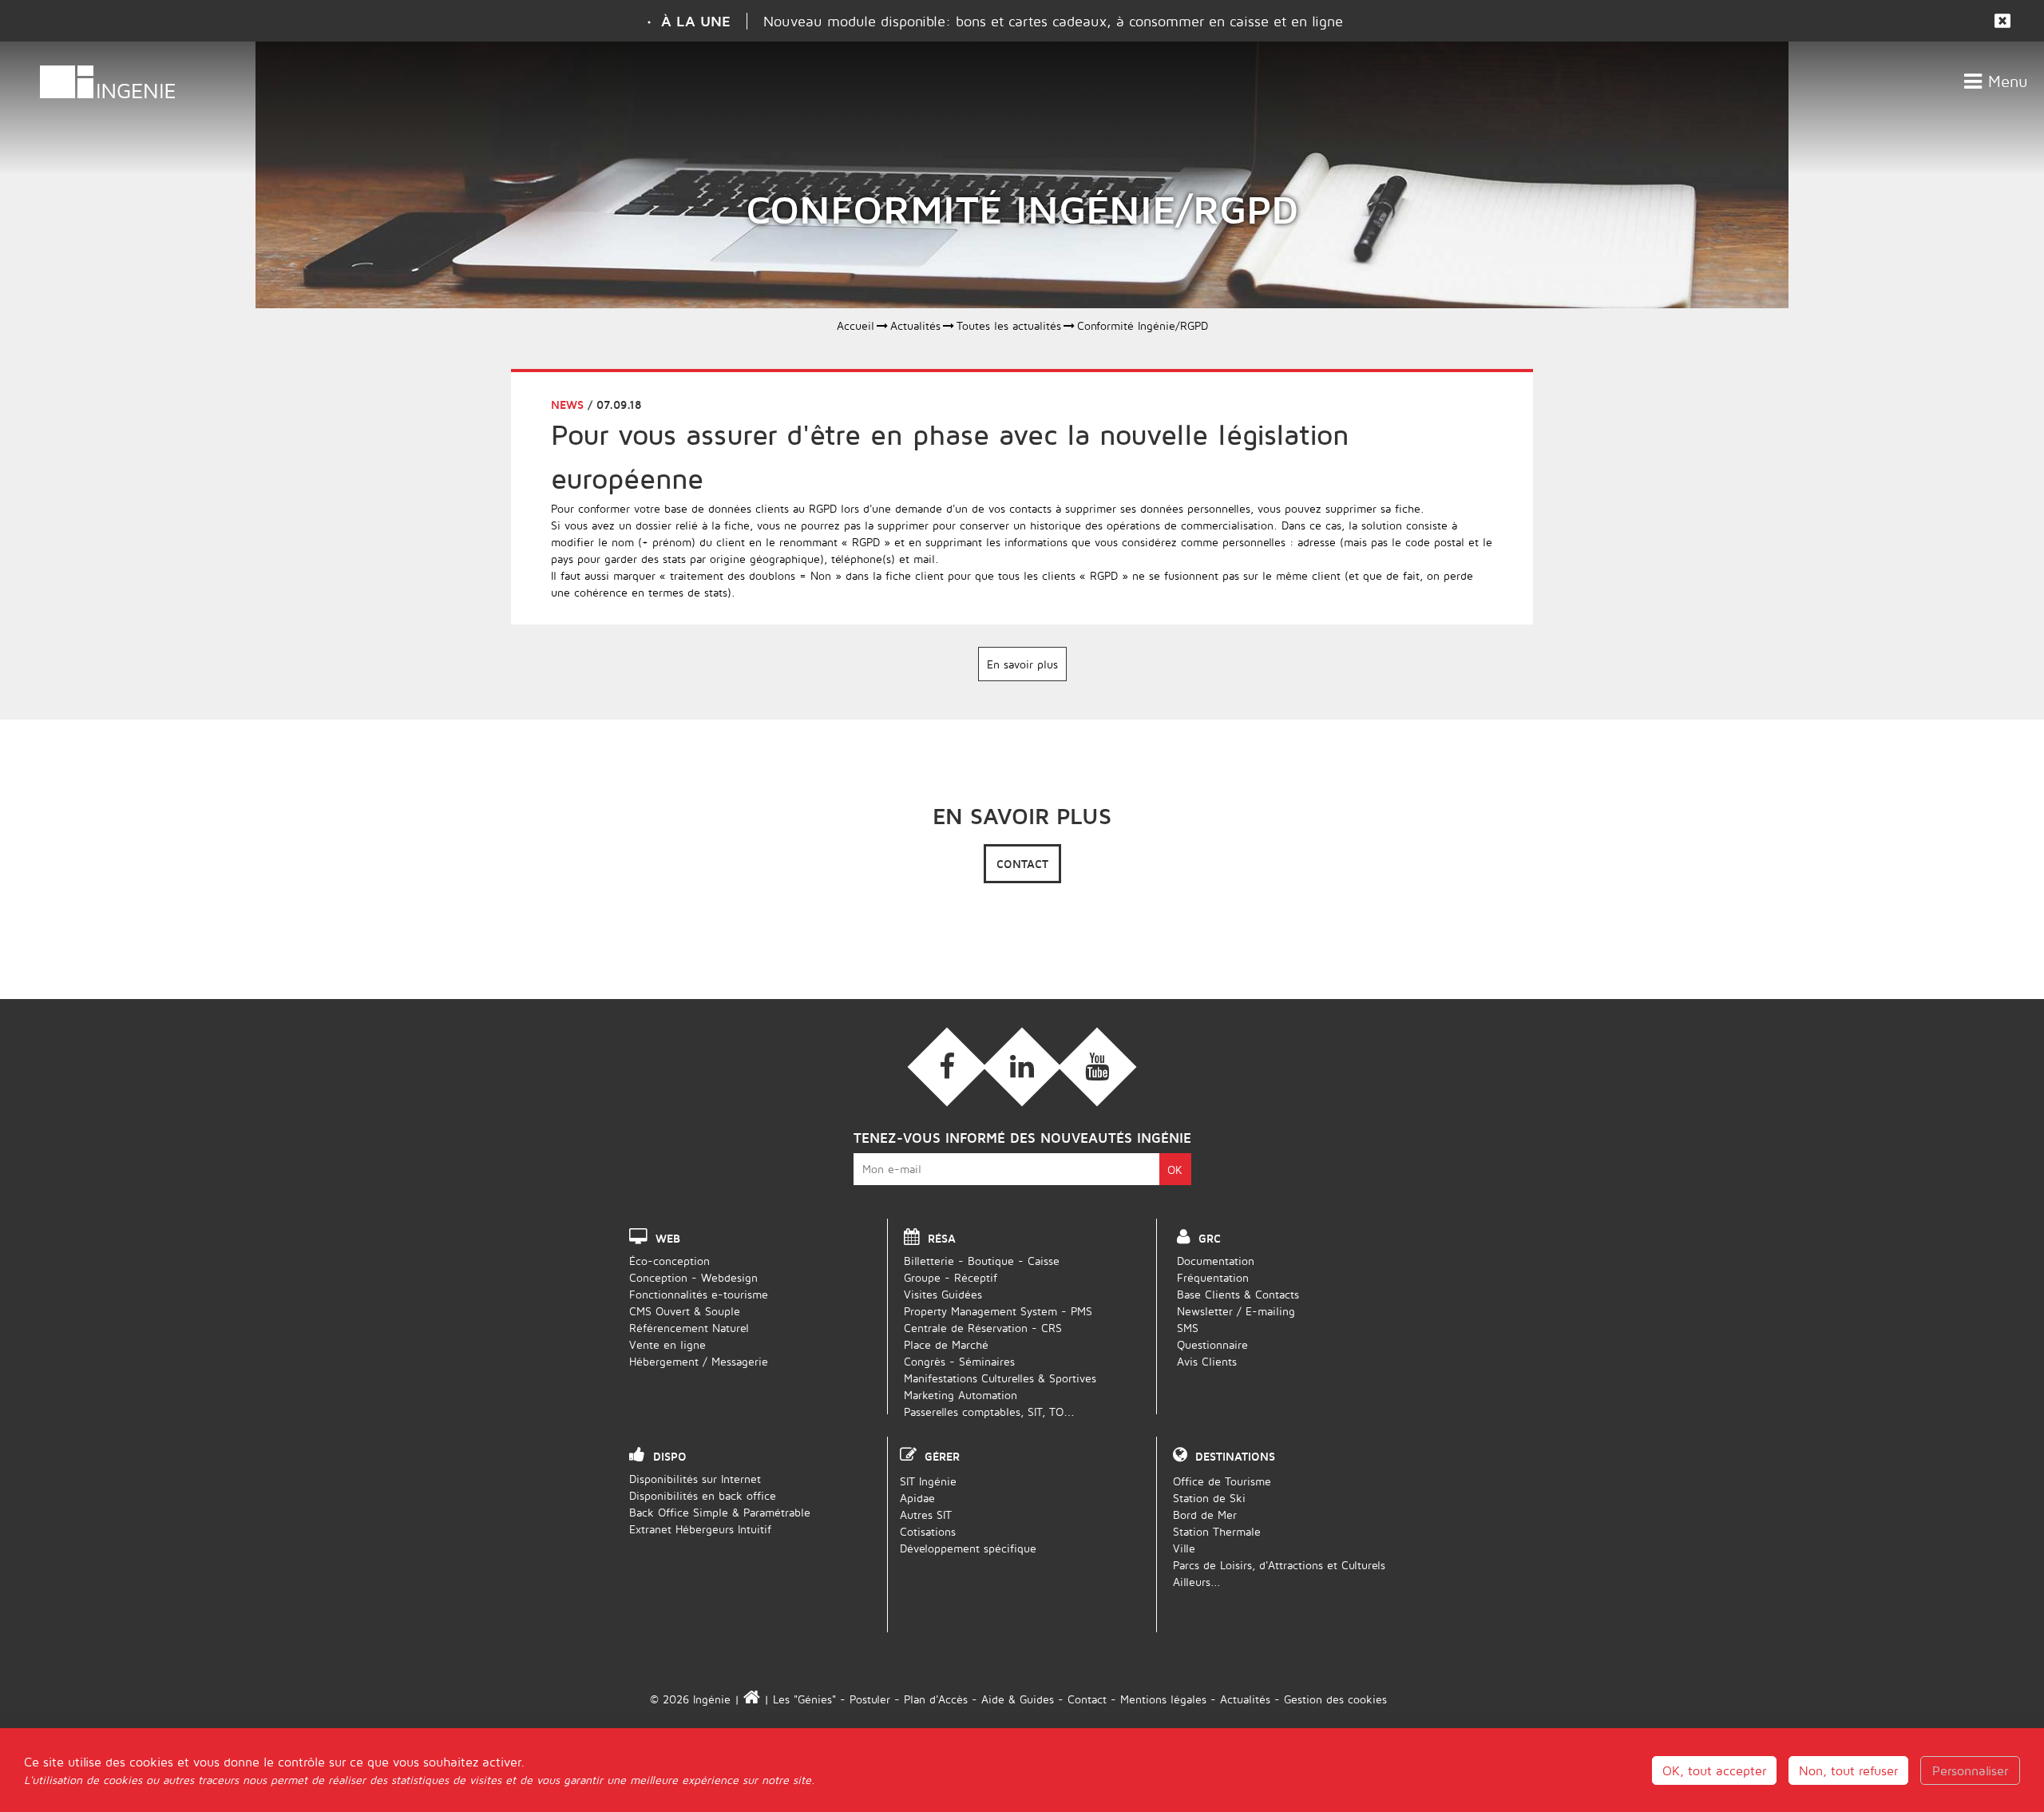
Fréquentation (1213, 1277)
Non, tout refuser (1848, 1770)
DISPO (670, 1456)
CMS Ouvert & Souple (685, 1311)
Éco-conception (669, 1261)
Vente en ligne (667, 1344)
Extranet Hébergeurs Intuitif (700, 1529)
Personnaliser (1970, 1770)
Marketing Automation (961, 1395)
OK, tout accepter (1714, 1770)
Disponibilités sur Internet (695, 1479)
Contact (1022, 864)
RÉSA (942, 1238)
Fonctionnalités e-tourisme (699, 1294)
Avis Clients (1207, 1361)
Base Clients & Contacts (1238, 1294)
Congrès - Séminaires (959, 1361)
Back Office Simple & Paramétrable (720, 1512)
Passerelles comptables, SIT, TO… (989, 1412)
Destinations (1235, 1456)
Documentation (1216, 1261)
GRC (1210, 1238)
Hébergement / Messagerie (699, 1361)
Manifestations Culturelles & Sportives (1000, 1378)
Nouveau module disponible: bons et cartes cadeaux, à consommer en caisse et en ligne (1053, 21)
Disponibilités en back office (703, 1495)
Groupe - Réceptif (951, 1277)
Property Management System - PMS (998, 1311)
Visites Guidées (943, 1294)
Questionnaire (1212, 1344)
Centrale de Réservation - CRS (983, 1328)
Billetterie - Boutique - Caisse (982, 1261)
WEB (668, 1238)
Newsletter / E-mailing (1236, 1311)
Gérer (942, 1456)
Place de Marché (946, 1344)
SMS (1188, 1328)
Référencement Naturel (689, 1328)
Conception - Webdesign (693, 1277)
